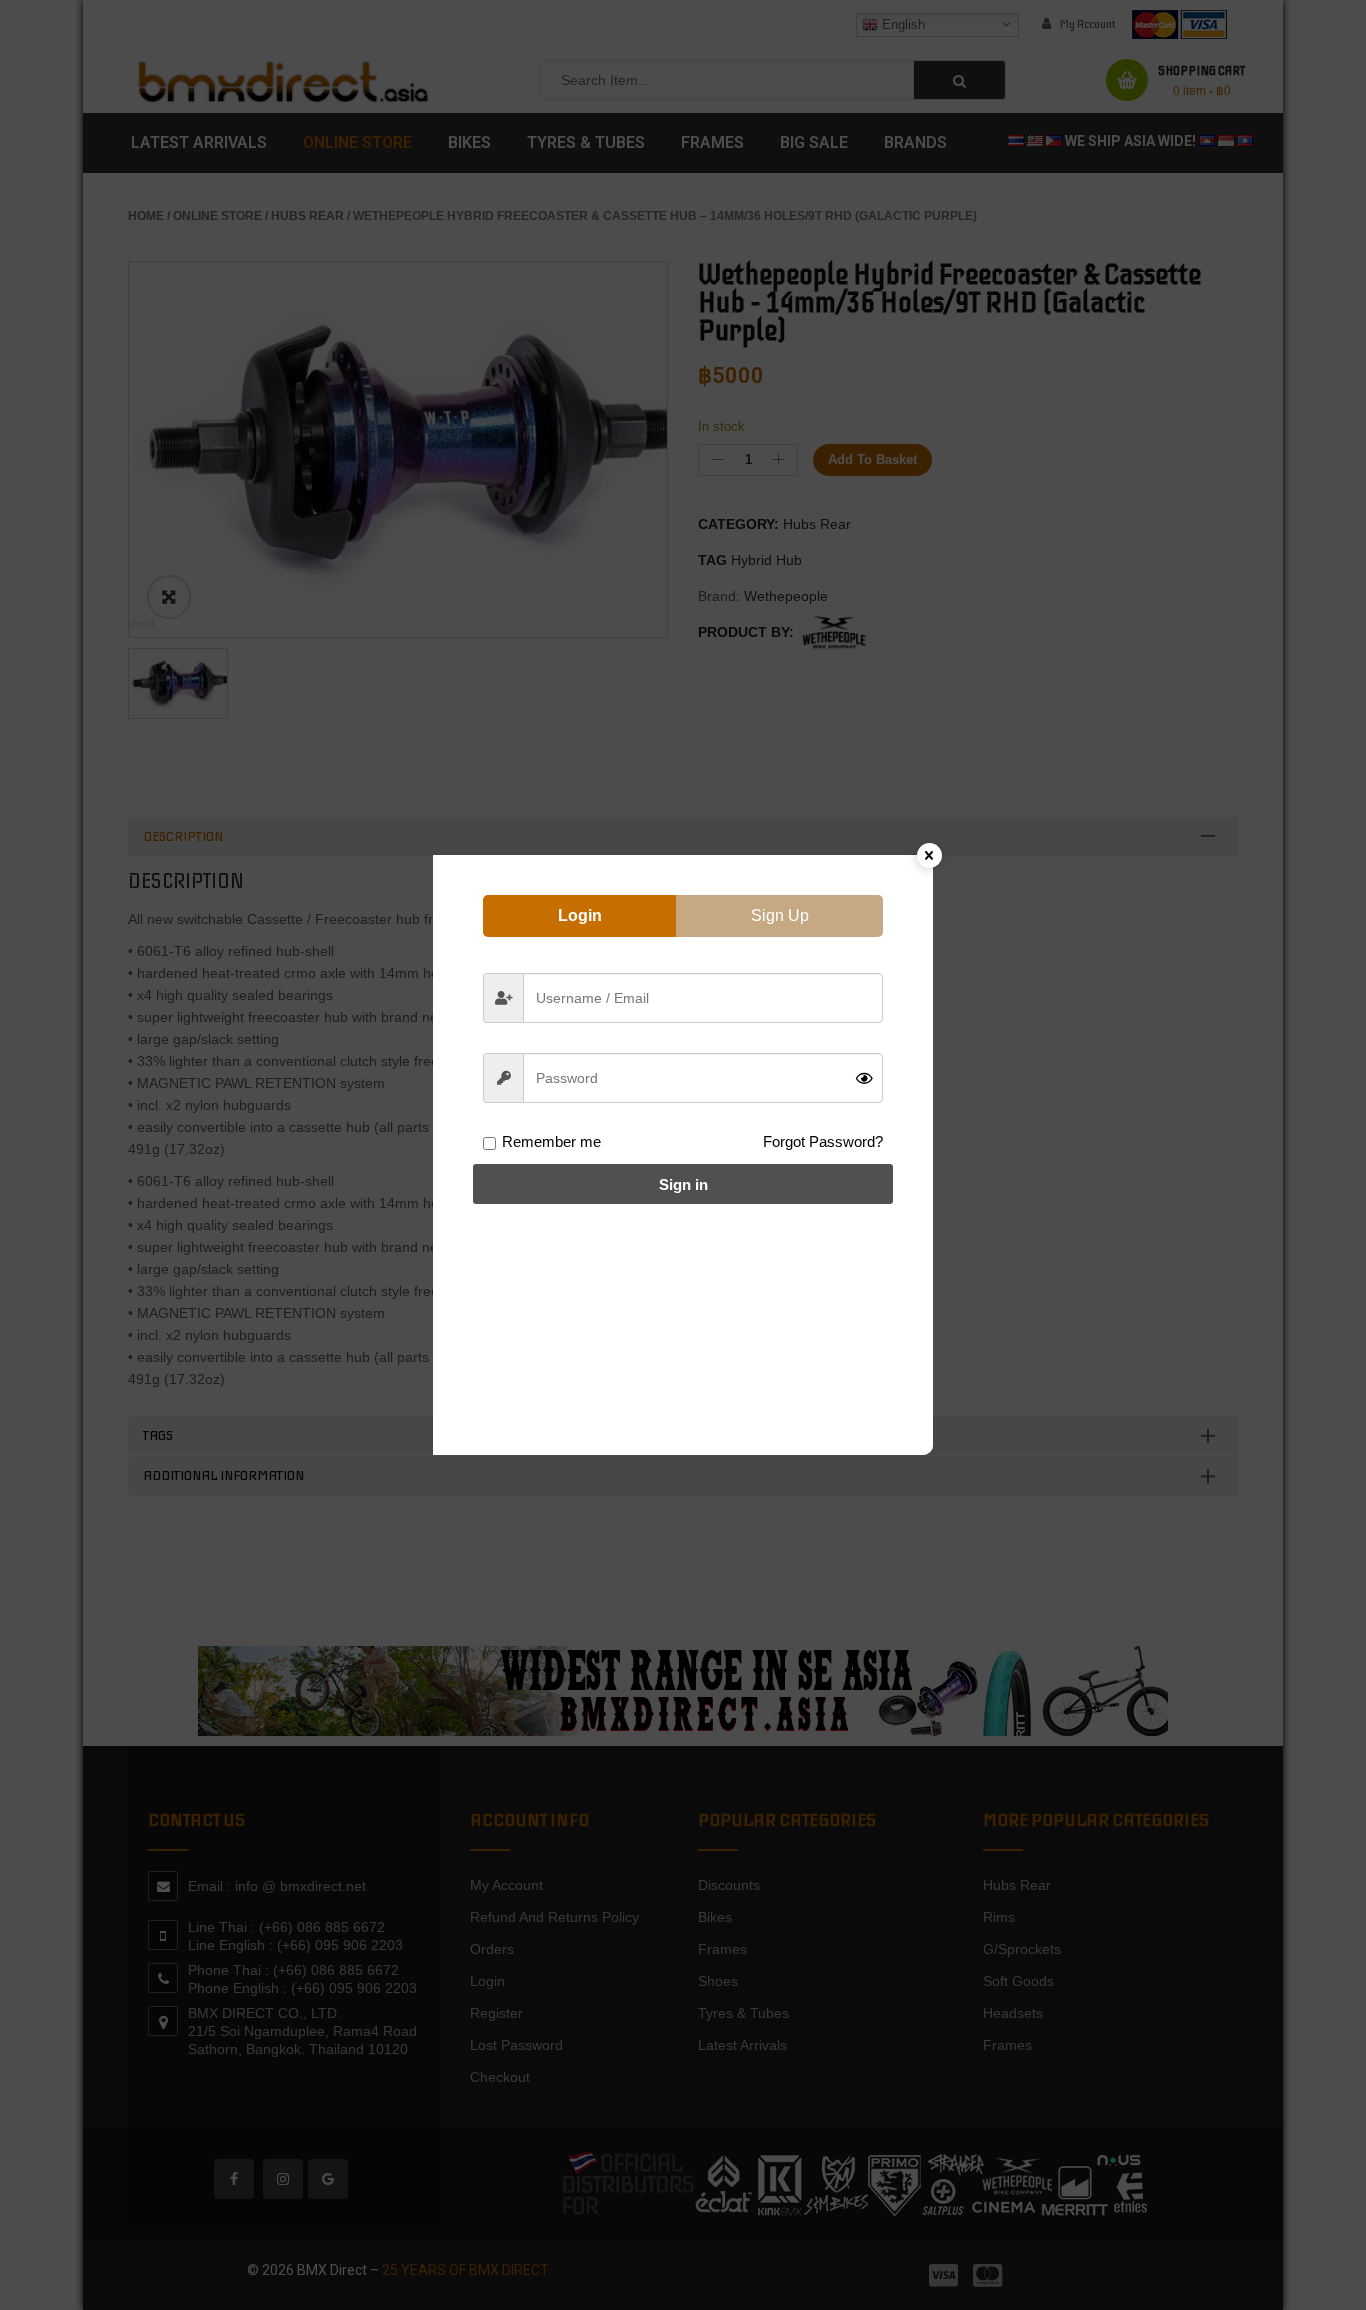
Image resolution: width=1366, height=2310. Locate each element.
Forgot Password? (823, 1141)
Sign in (683, 1184)
